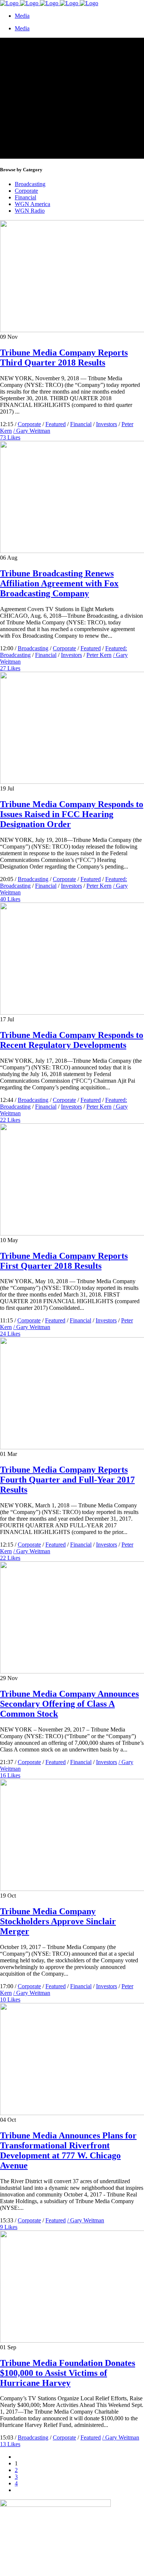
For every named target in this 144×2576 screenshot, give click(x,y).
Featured (56, 424)
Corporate (26, 191)
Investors (107, 424)
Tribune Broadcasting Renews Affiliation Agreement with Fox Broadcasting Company (59, 583)
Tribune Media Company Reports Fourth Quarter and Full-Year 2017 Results (67, 1480)
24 (10, 1334)
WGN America (32, 204)
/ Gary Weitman (32, 431)
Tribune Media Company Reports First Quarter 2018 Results (64, 1261)
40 (10, 899)
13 (10, 2444)
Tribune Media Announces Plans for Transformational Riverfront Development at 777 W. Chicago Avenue (68, 2150)
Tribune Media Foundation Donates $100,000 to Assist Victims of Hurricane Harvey (68, 2373)
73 (10, 437)
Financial (25, 197)
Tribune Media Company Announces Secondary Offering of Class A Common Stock (69, 1704)
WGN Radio (30, 211)
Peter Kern (99, 655)
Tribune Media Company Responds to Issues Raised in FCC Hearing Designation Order (72, 814)
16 (10, 1775)
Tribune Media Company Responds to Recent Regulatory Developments (72, 1040)
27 (10, 668)
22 (10, 1120)
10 (10, 2000)
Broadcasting (30, 184)
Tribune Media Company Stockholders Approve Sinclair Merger (58, 1921)
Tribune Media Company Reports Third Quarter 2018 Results (64, 358)
